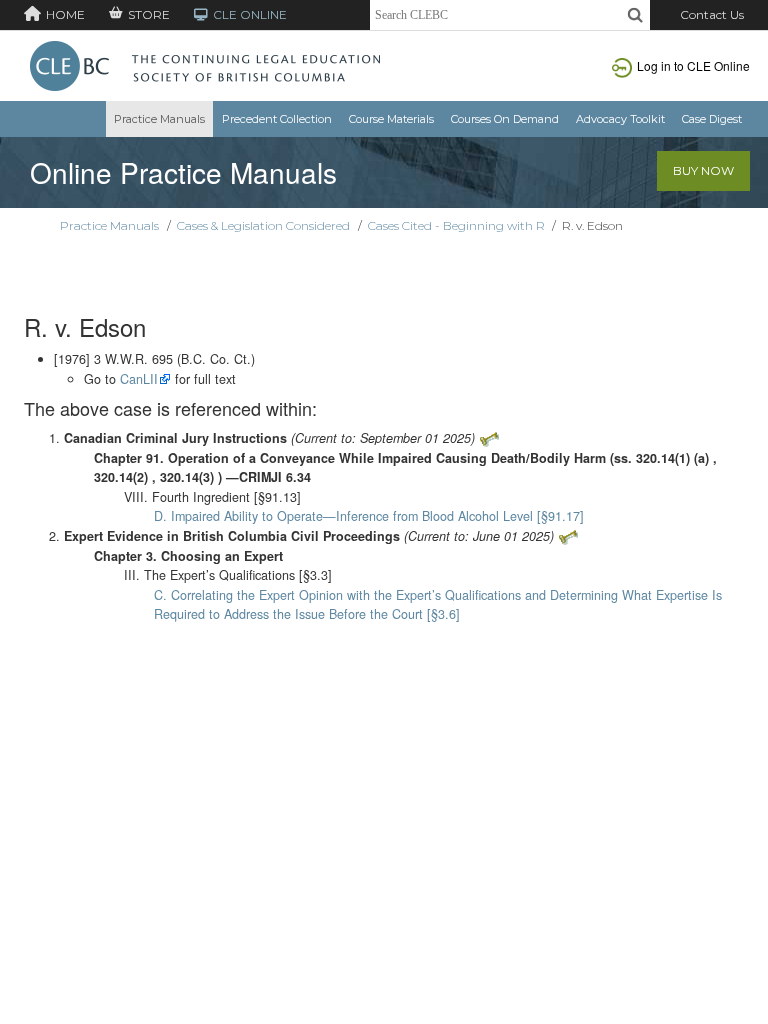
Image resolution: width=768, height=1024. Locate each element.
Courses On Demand (505, 119)
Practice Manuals (159, 119)
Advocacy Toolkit (620, 119)
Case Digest (712, 119)
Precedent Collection (277, 119)
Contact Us (712, 14)
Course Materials (391, 119)
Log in (693, 65)
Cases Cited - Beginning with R (456, 225)
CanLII (139, 379)
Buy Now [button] (703, 170)
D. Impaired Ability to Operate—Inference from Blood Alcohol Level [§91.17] (369, 516)
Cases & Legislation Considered (263, 225)
